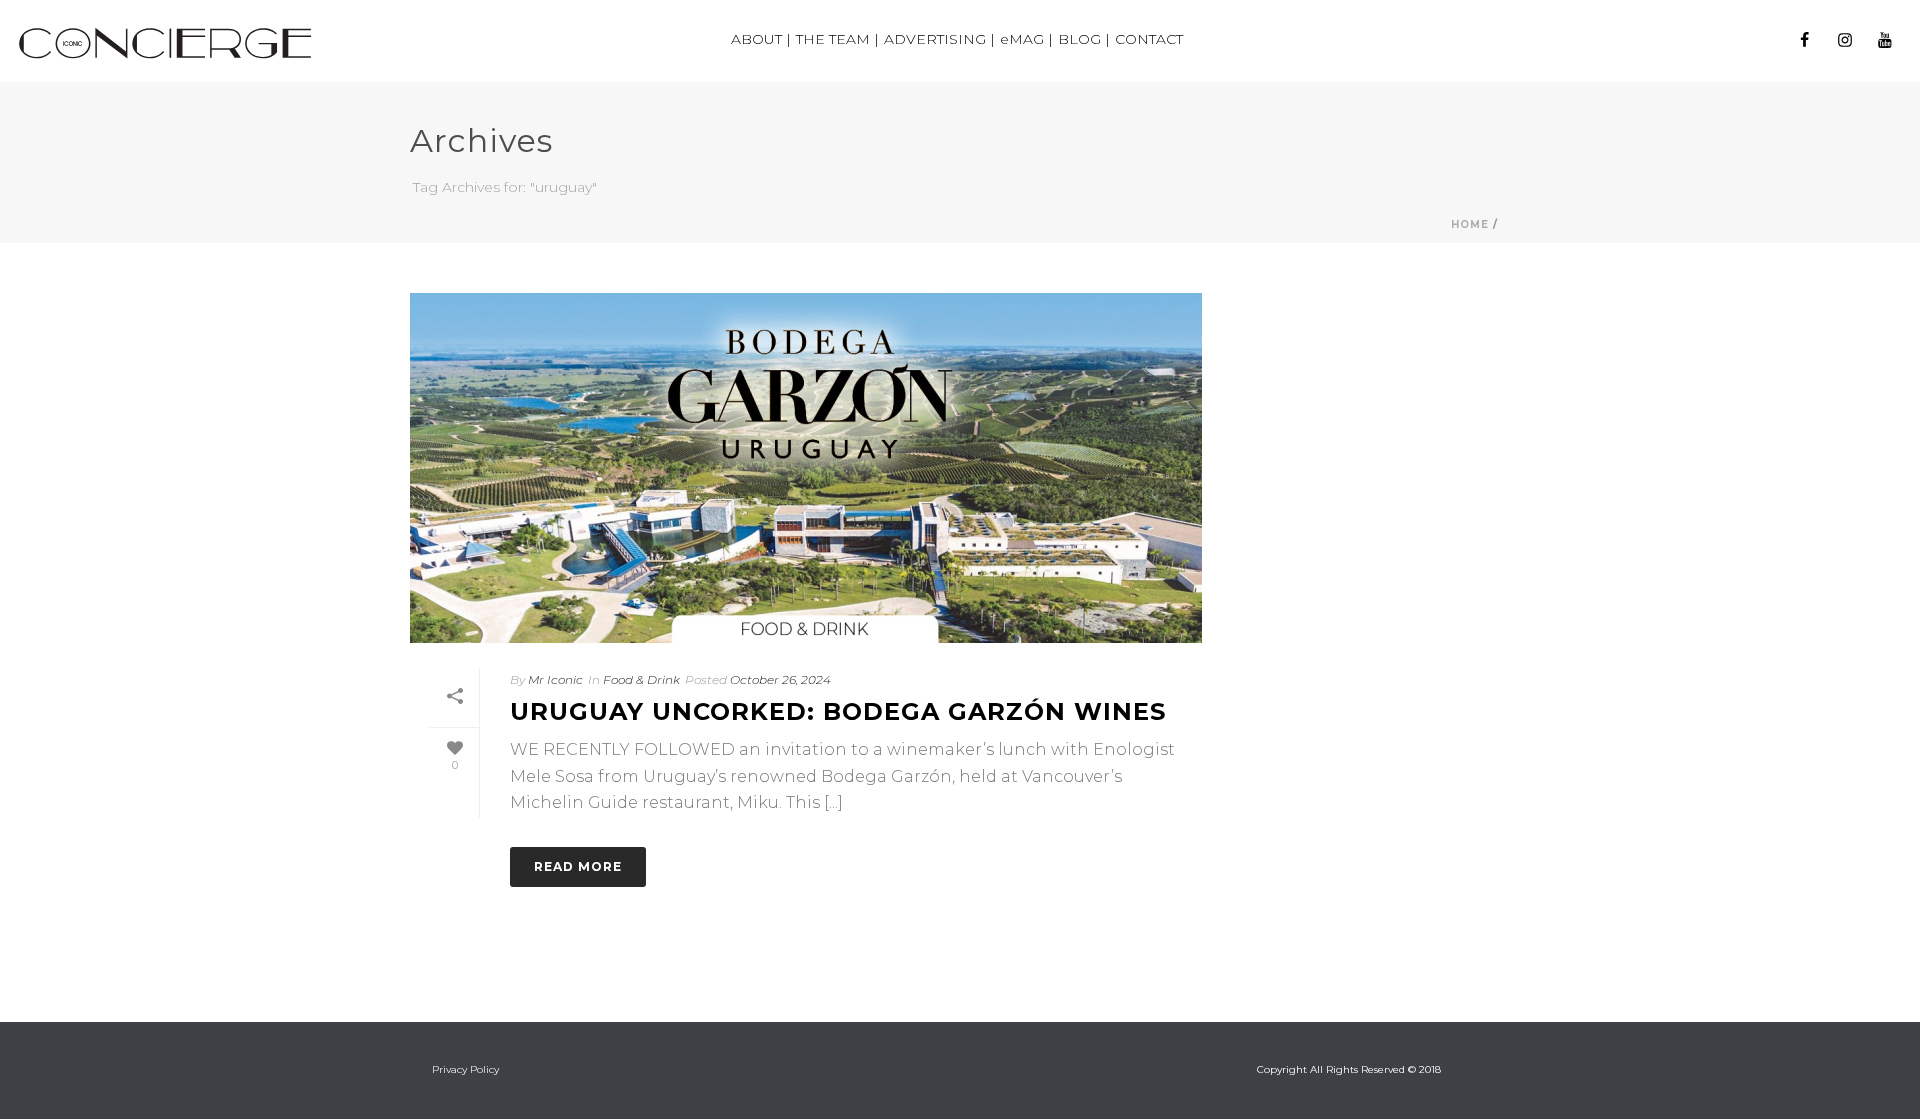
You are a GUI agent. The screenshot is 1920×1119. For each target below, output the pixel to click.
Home (1470, 224)
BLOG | (1084, 39)
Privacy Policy (465, 1069)
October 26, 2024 (780, 679)
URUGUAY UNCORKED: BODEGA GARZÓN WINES (838, 711)
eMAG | (1026, 39)
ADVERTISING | (939, 39)
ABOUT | (761, 39)
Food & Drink (641, 679)
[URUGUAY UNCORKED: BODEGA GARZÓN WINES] (806, 468)
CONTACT (1149, 39)
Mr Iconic (555, 679)
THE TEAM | (837, 39)
